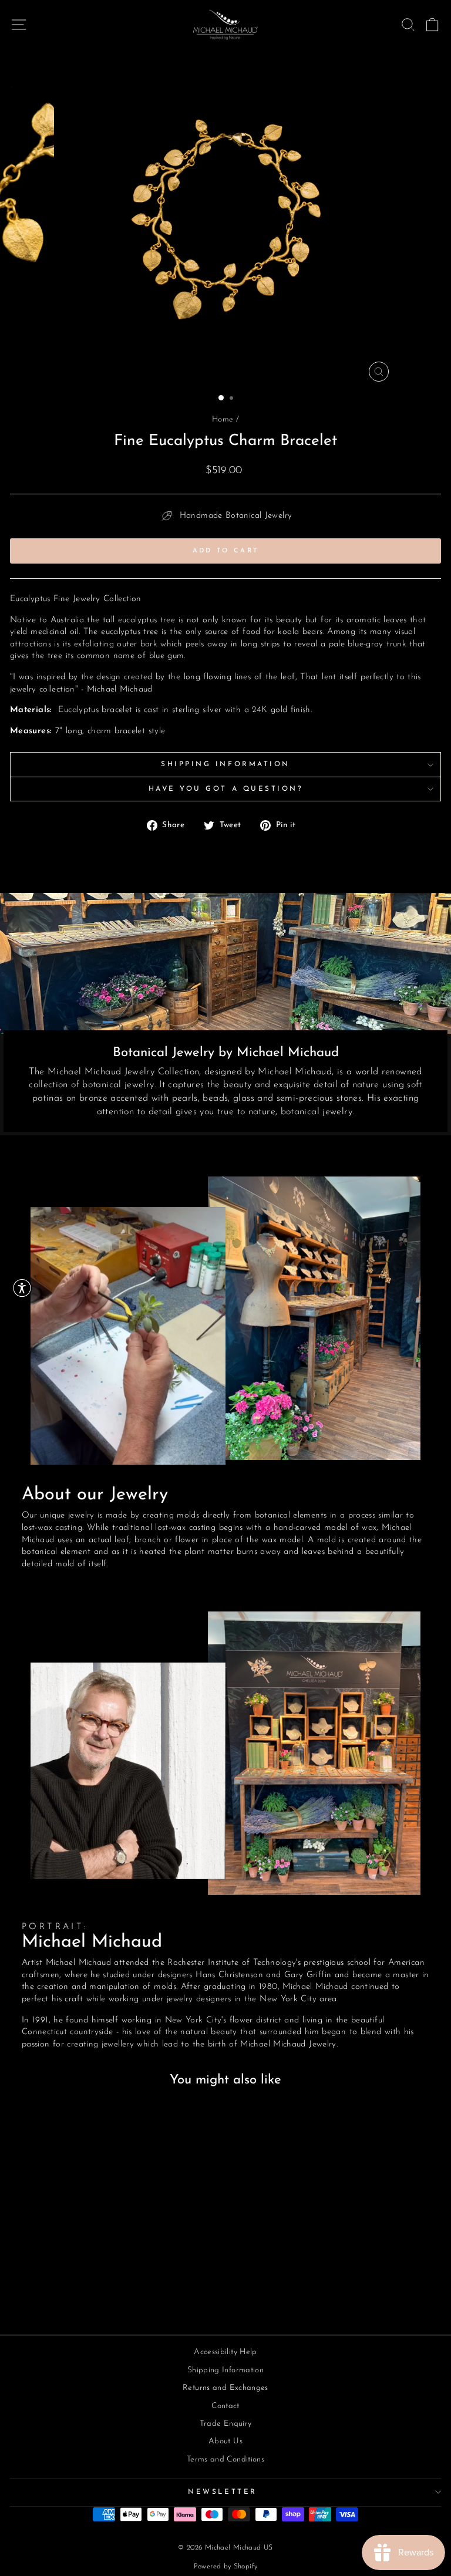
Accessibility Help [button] (225, 2352)
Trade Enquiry (226, 2424)
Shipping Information (225, 764)
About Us (225, 2441)
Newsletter (222, 2492)
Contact (225, 2406)
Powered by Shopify (226, 2567)
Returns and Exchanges (225, 2388)
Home (223, 419)
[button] (22, 1288)
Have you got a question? (226, 789)
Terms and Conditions (225, 2459)
